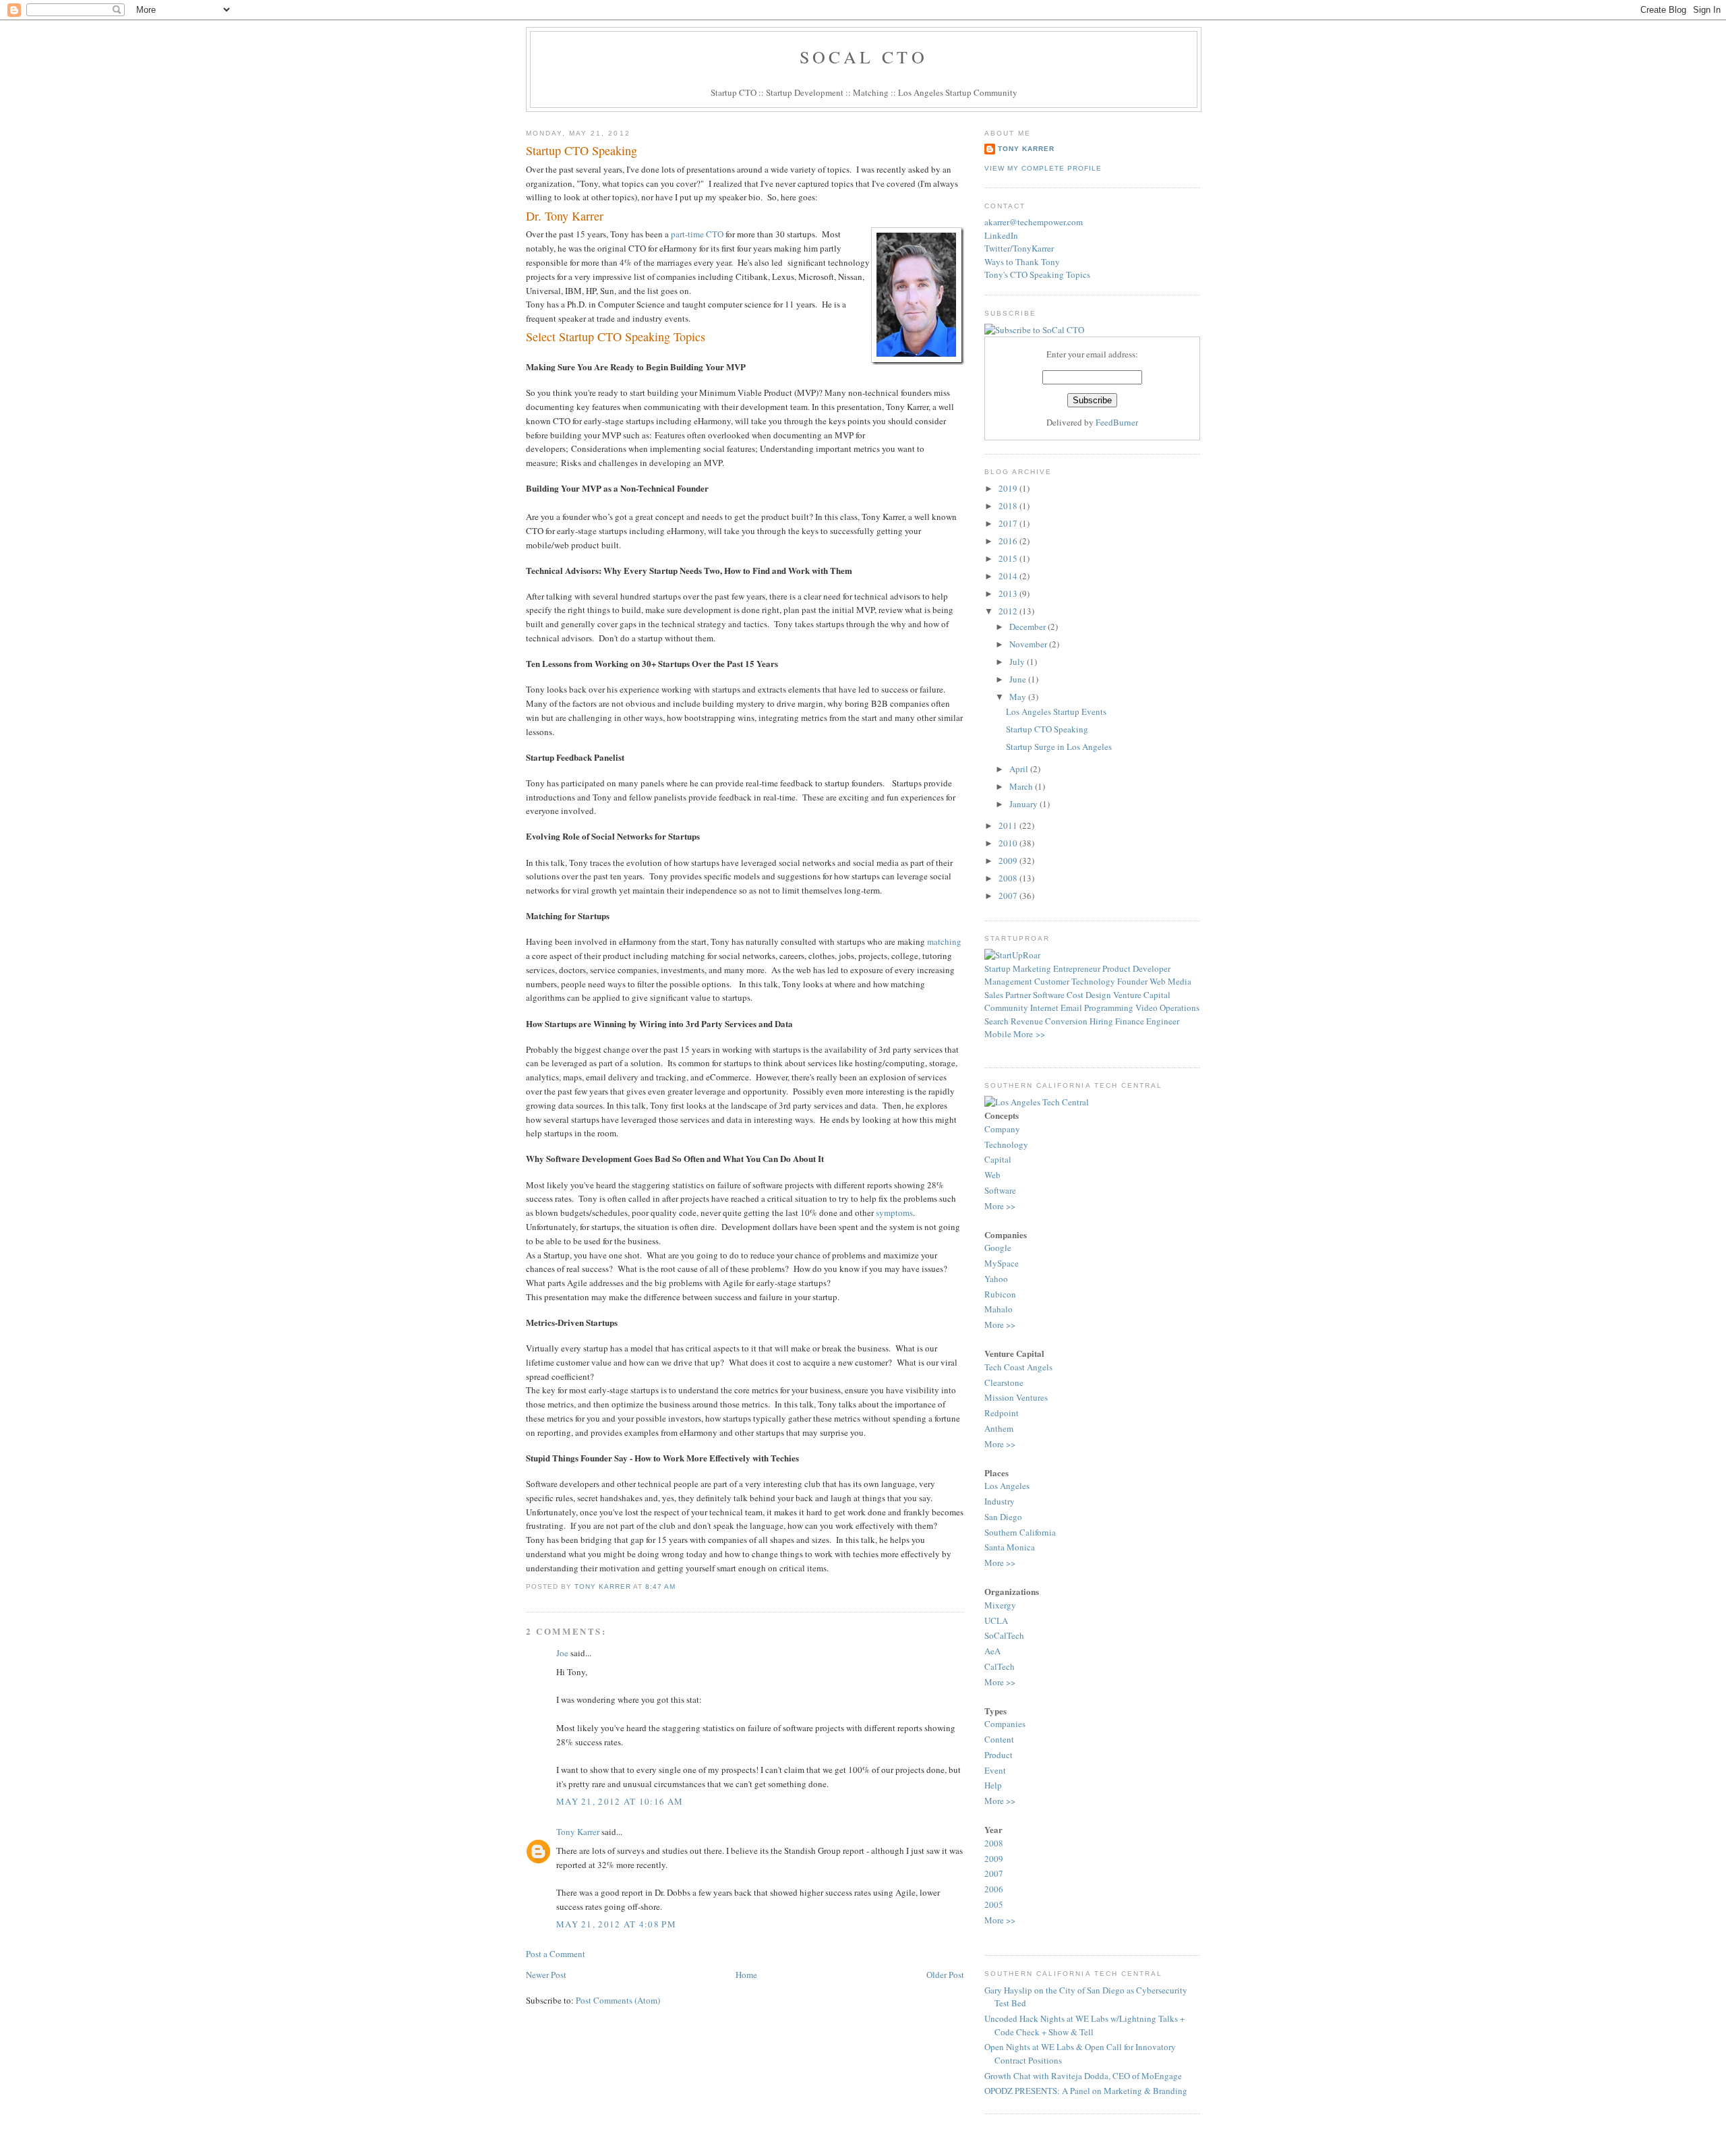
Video (1147, 1008)
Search (996, 1021)
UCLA (996, 1621)
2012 (1009, 611)
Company (1002, 1129)
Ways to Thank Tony (1022, 262)
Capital (998, 1159)
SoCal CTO (864, 57)
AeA (992, 1651)
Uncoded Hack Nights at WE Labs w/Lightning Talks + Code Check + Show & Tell (1084, 2025)
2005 (994, 1904)
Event (995, 1770)
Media (1180, 981)
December (1029, 627)
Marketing (1032, 968)
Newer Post (546, 1975)
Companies (1005, 1724)
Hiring (1101, 1021)
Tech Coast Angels (1018, 1367)
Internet (1044, 1008)
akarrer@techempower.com (1034, 222)
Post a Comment (556, 1954)
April (1020, 769)
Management (1008, 981)
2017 (1009, 523)
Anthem (999, 1428)
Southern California (1020, 1532)
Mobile (998, 1034)
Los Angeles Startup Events (1056, 711)
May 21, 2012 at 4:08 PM (616, 1924)
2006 (994, 1889)
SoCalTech (1004, 1635)
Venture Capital (1142, 995)
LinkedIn (1001, 235)
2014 (1009, 576)
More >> (1029, 1034)
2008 (1009, 878)
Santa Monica (1010, 1547)
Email (1071, 1008)
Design (1098, 995)
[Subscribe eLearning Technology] (1034, 330)
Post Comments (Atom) (618, 2000)
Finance (1130, 1021)
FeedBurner (1117, 422)
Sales (994, 995)
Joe (562, 1653)
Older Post (945, 1975)
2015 (1009, 558)
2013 (1009, 593)
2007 (1009, 896)
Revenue (1027, 1021)
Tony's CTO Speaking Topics (1037, 274)
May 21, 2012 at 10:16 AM (620, 1801)
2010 (1009, 843)
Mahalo (999, 1309)
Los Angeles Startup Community (958, 92)
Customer (1052, 981)
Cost (1075, 995)
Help (993, 1785)
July (1018, 662)
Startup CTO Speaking (582, 150)
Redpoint (1002, 1413)
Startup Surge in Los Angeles (1059, 747)
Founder (1132, 981)
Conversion (1066, 1021)
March (1022, 786)
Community (1006, 1008)
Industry (1000, 1501)
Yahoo (996, 1279)
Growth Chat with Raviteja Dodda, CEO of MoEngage (1083, 2076)
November (1029, 644)
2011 (1009, 825)
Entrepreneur (1077, 968)
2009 (1009, 861)
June (1019, 679)
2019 (1009, 488)
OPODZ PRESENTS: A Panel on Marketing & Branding (1086, 2091)
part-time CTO (697, 234)
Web (1158, 981)
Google (998, 1248)
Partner (1018, 995)
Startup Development (805, 92)
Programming (1109, 1008)
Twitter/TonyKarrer (1019, 248)
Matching (871, 92)
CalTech (1000, 1666)
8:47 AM (660, 1586)
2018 (1009, 506)
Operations (1180, 1008)
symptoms (894, 1213)
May (1019, 697)
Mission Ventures (1016, 1397)
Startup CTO (734, 92)
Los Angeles (1007, 1486)
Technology (1093, 981)
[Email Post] (680, 1586)
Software (1049, 995)
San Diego (1003, 1517)
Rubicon (1000, 1294)
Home (746, 1975)
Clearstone (1004, 1382)
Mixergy (1000, 1605)
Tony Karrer (603, 1586)
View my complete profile (1043, 168)
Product (1117, 968)
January (1024, 804)
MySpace (1002, 1263)
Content (999, 1739)
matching (944, 941)
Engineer (1163, 1021)
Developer (1152, 968)
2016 (1009, 541)
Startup (998, 968)
